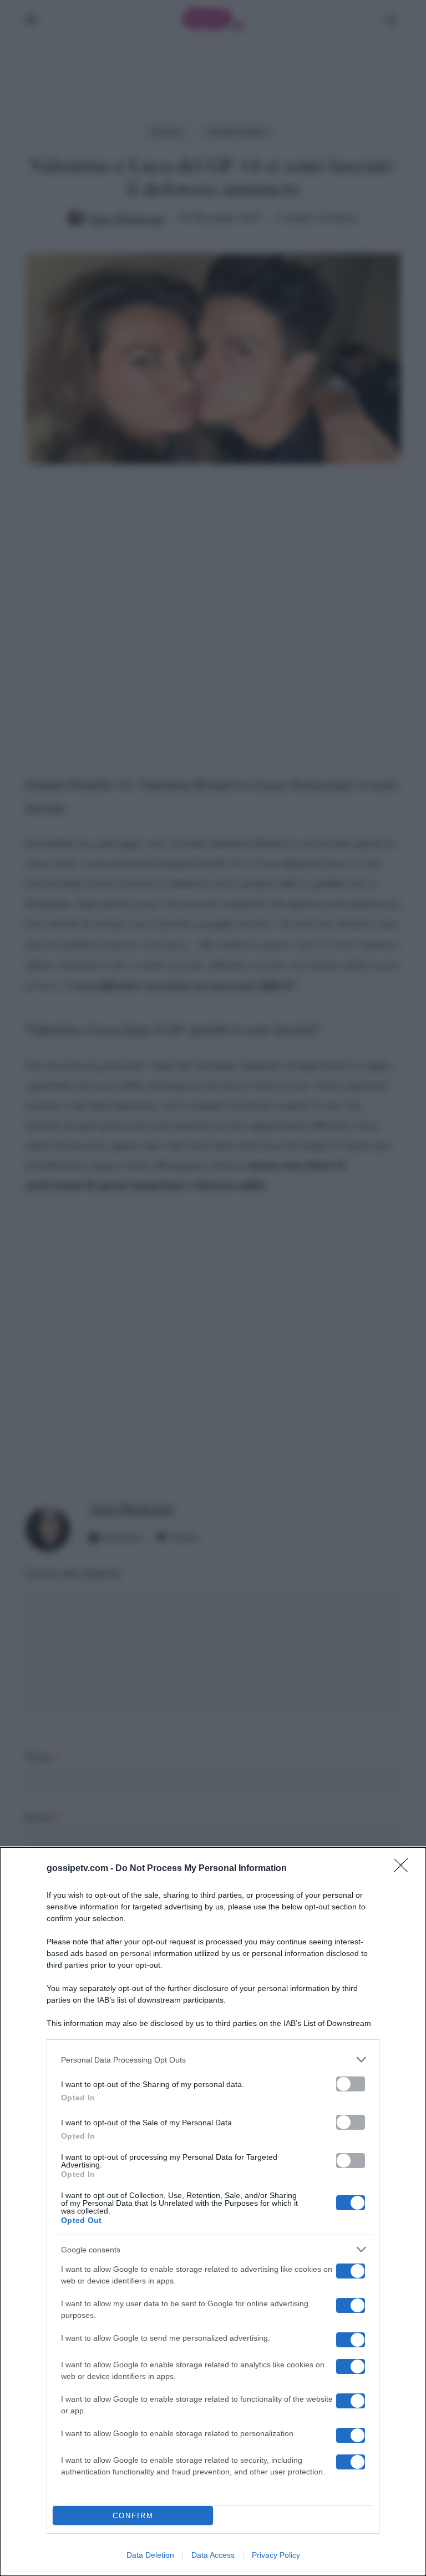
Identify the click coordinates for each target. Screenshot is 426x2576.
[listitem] (213, 2060)
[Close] (404, 1869)
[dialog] (213, 2212)
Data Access (213, 2555)
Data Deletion (150, 2555)
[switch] (351, 2084)
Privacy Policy (276, 2555)
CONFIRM (133, 2516)
